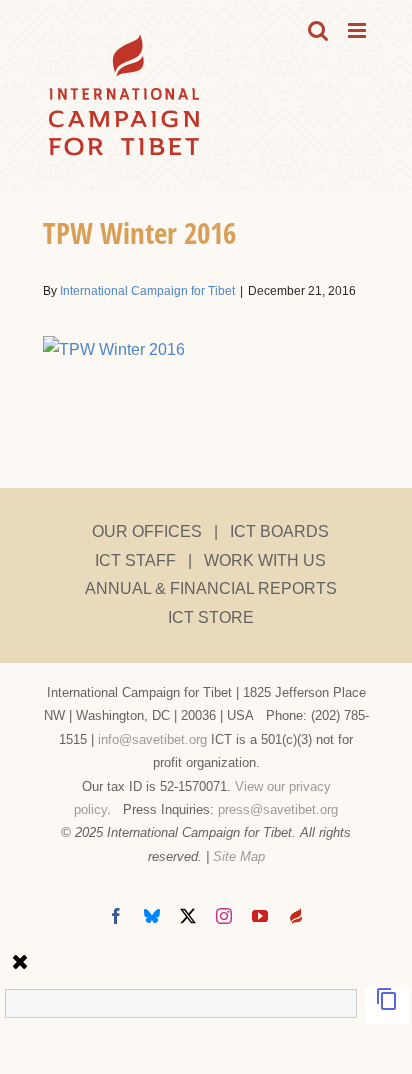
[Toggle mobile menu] (358, 30)
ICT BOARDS (279, 531)
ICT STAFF (135, 560)
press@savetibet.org (278, 809)
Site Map (239, 856)
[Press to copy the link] (387, 1005)
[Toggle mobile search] (318, 30)
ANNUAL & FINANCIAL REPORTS (211, 588)
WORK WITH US (265, 560)
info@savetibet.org (152, 739)
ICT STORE (211, 617)
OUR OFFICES (147, 531)
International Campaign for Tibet (147, 291)
